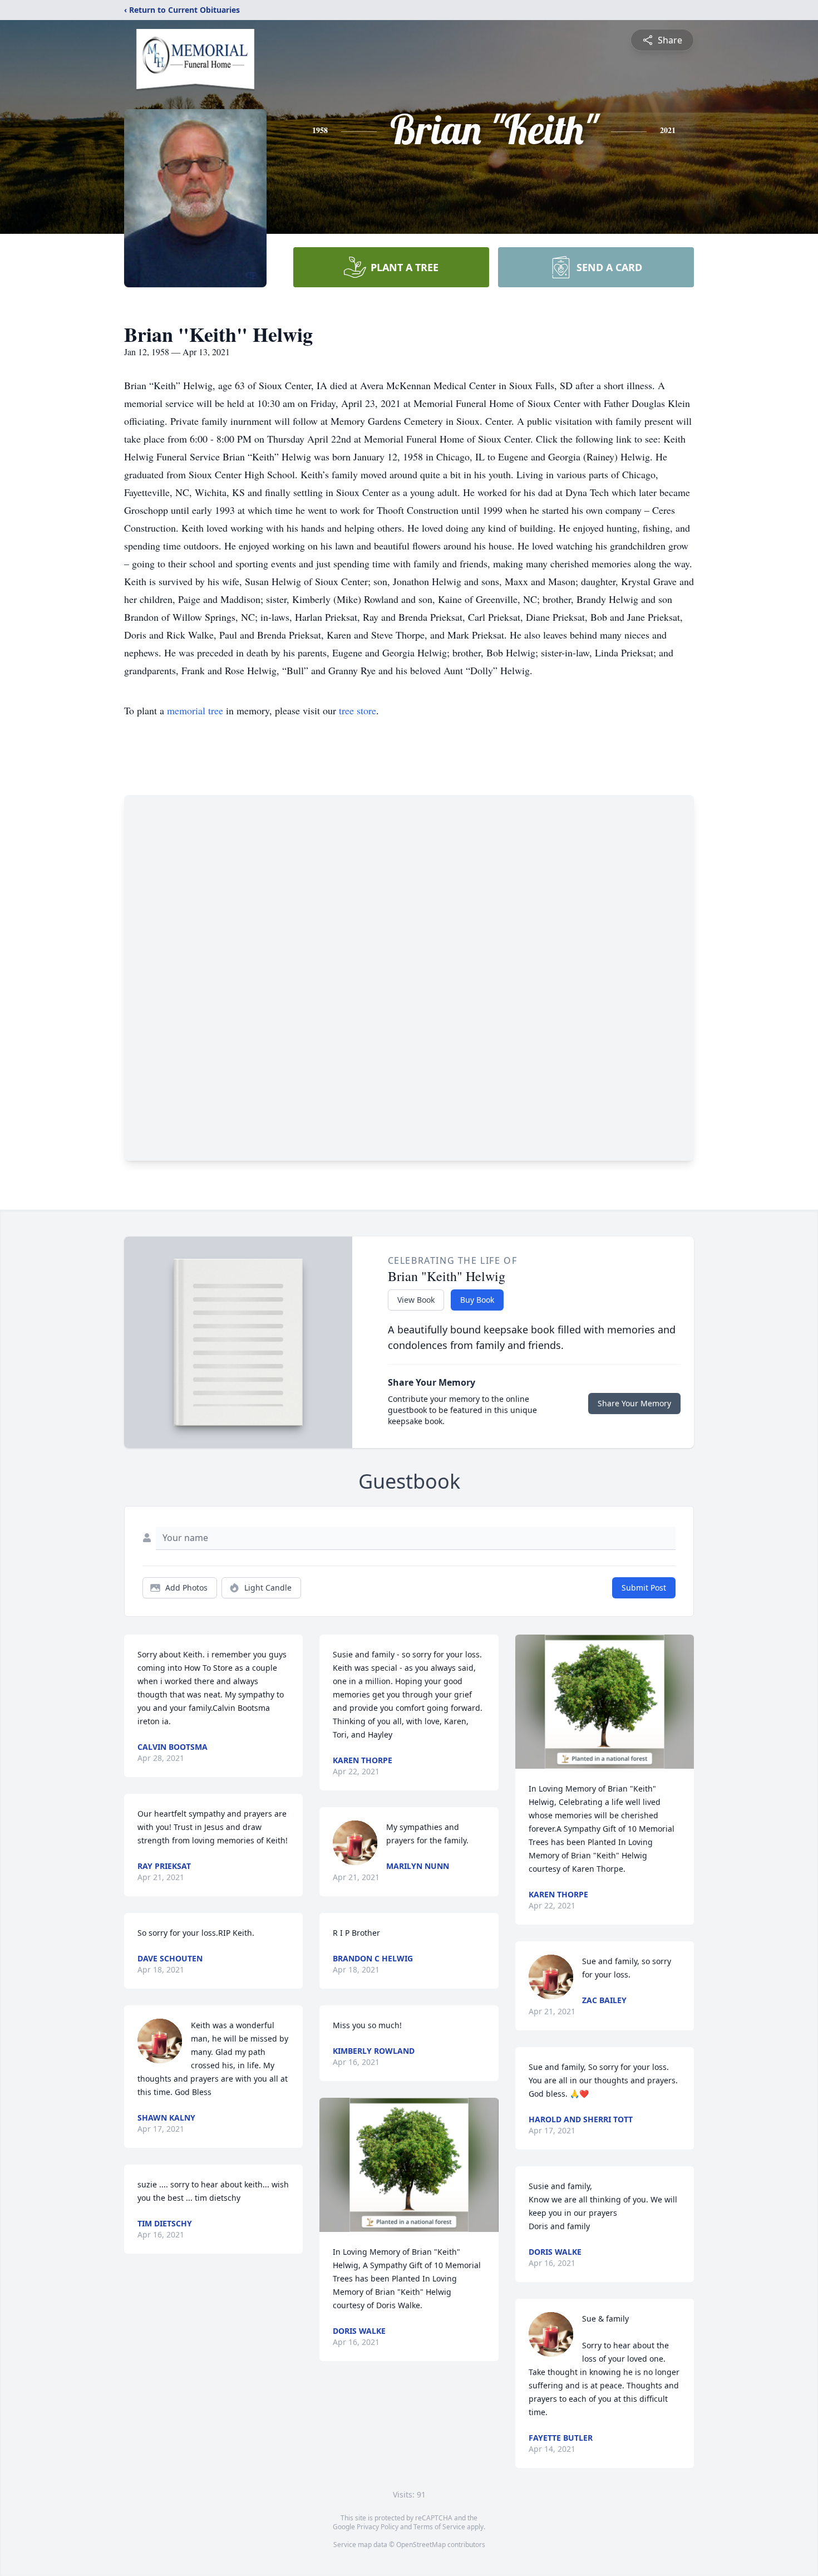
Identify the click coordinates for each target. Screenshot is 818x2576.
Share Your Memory (634, 1403)
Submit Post (644, 1588)
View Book (416, 1300)
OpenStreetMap (421, 2545)
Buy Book (477, 1300)
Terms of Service (439, 2527)
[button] (409, 2165)
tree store (358, 710)
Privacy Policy (378, 2527)
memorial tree (195, 710)
